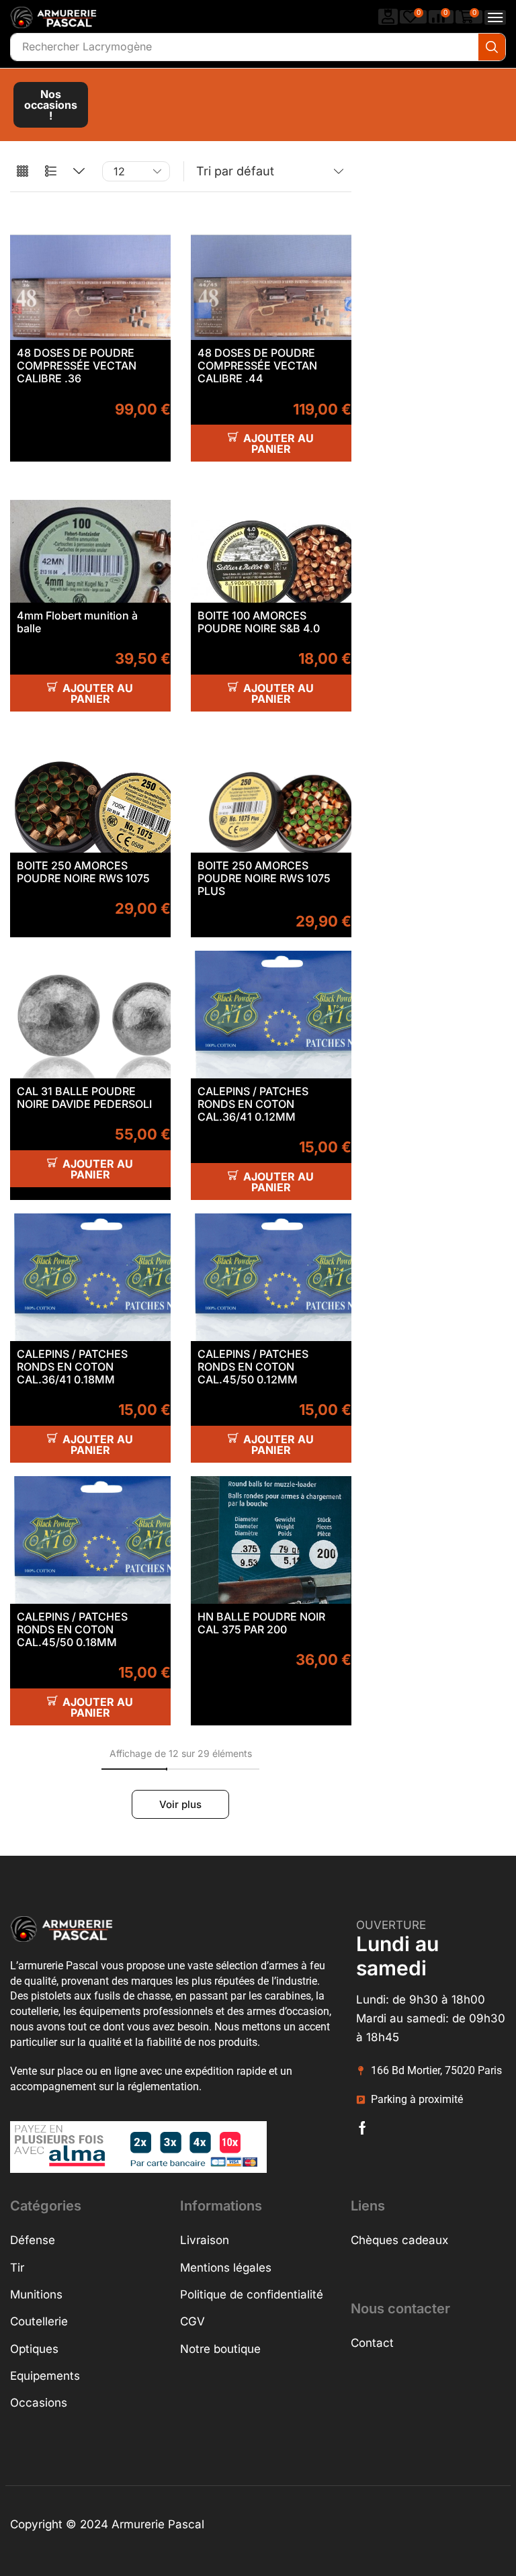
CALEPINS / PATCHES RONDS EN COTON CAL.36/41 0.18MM (72, 1367)
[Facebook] (362, 2128)
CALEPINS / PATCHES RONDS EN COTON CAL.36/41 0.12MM (253, 1104)
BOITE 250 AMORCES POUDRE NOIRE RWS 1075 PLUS (264, 878)
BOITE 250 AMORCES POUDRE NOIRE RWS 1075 (83, 872)
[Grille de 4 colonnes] (23, 172)
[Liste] (51, 172)
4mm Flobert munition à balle (77, 622)
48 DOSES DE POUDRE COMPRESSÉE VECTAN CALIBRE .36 (77, 366)
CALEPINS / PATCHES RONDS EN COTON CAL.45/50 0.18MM (72, 1629)
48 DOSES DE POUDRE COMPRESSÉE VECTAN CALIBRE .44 (257, 366)
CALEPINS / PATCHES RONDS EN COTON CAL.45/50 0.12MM (253, 1367)
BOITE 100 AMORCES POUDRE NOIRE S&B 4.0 (259, 622)
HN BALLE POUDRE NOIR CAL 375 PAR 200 (261, 1623)
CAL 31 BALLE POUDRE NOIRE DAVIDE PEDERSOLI (84, 1098)
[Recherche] (492, 47)
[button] (388, 16)
